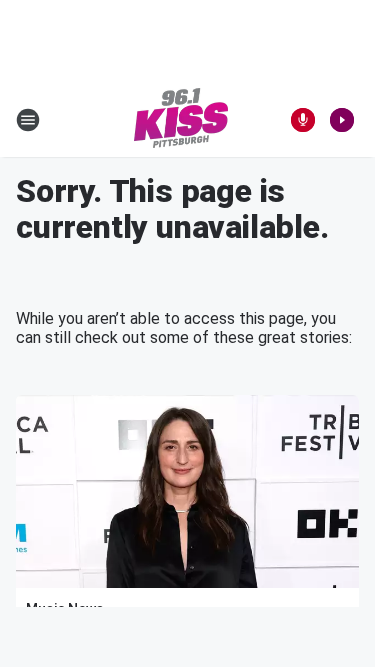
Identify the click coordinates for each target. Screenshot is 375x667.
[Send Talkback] (303, 120)
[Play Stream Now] (342, 120)
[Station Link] (181, 120)
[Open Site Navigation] (28, 120)
